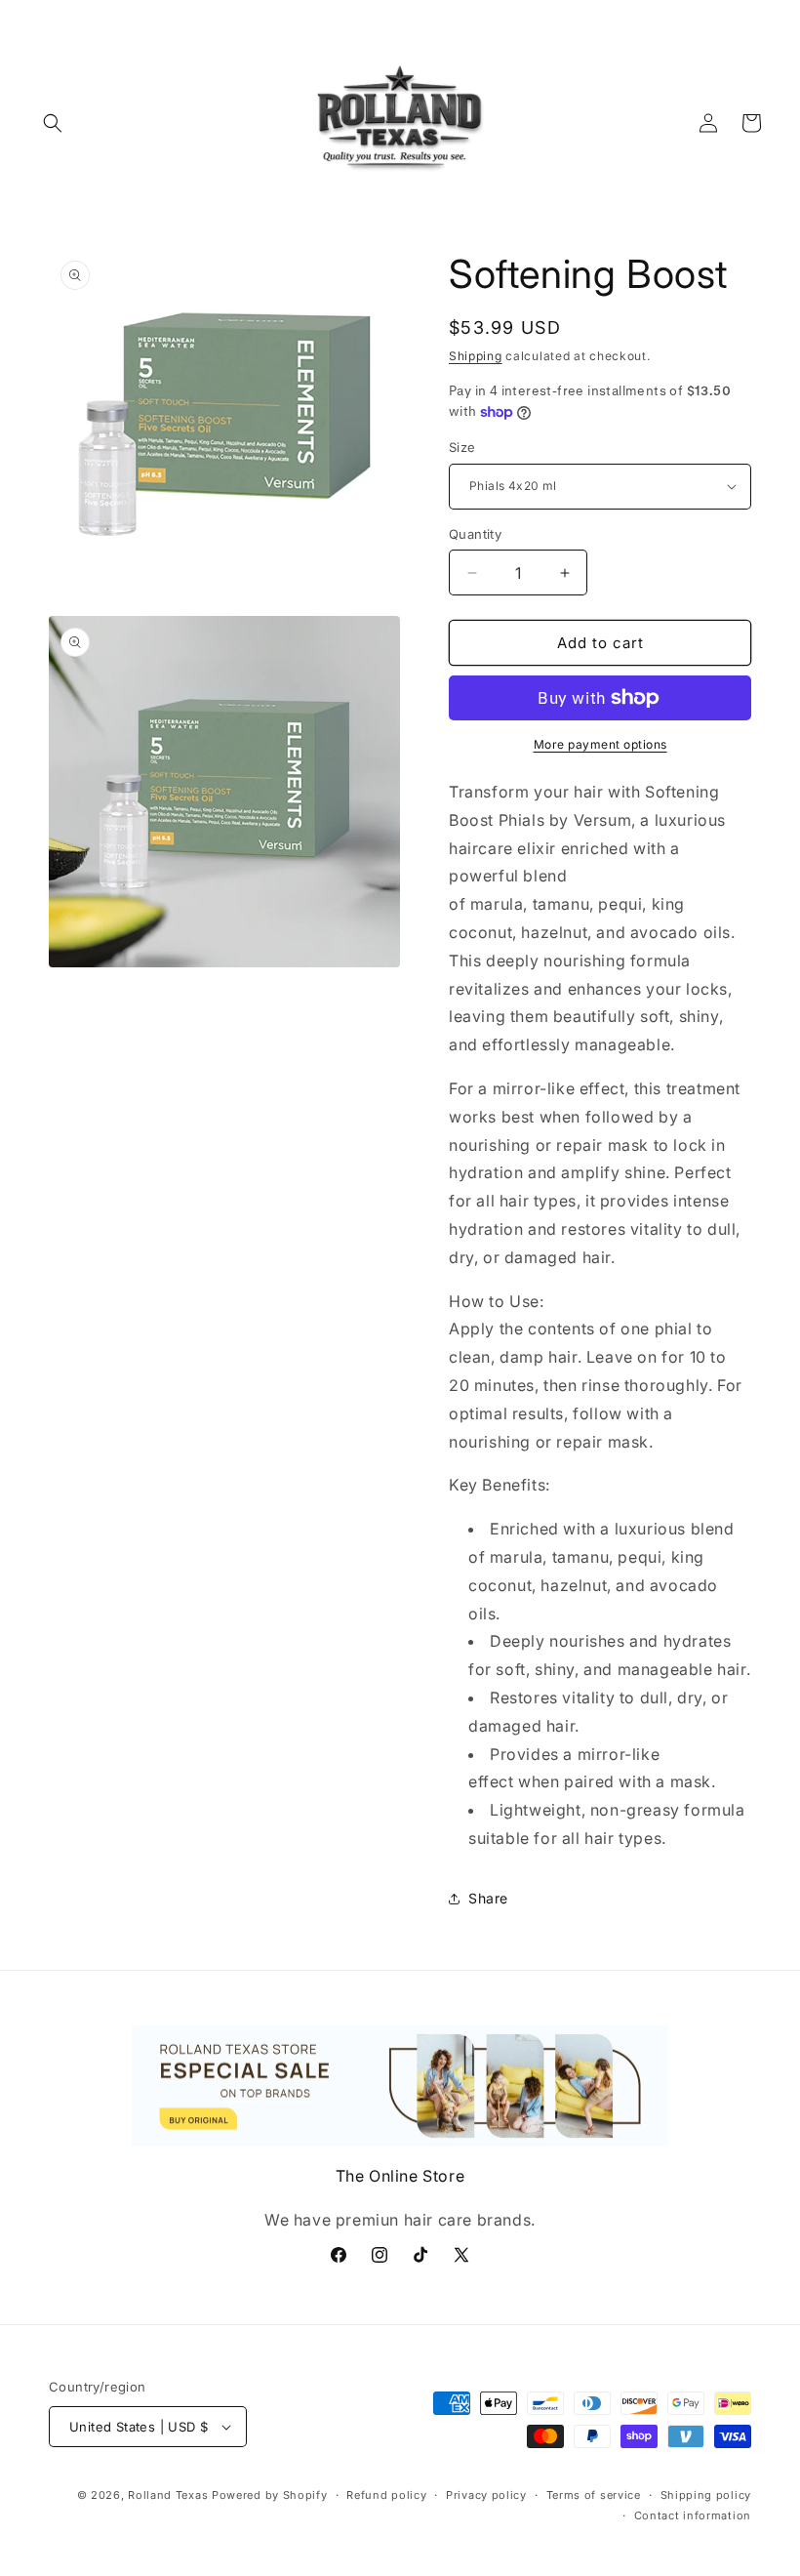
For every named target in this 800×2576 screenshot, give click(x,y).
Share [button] (488, 1898)
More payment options (600, 744)
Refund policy (386, 2495)
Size (462, 447)
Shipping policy (706, 2495)
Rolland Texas (168, 2495)
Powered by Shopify (270, 2495)
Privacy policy (486, 2495)
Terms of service (594, 2495)
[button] (53, 123)
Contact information (693, 2515)
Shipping (476, 356)
